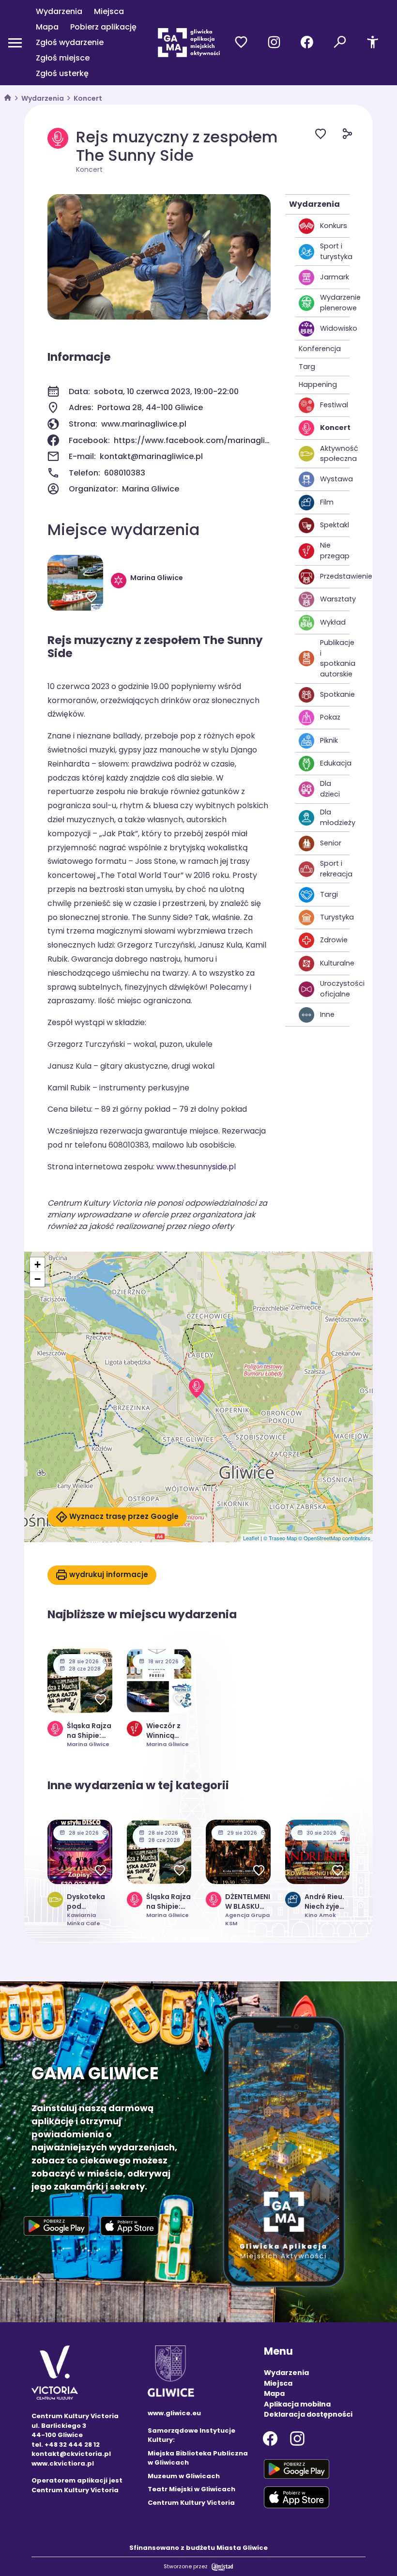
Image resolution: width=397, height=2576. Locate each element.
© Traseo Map (280, 1538)
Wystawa (335, 479)
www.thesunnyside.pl (196, 1167)
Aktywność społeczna (335, 454)
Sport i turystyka (335, 251)
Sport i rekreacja (335, 869)
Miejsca (109, 11)
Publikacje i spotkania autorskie (335, 658)
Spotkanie (335, 694)
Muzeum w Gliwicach (184, 2476)
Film (327, 502)
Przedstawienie (335, 576)
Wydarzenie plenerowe (335, 303)
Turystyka (335, 917)
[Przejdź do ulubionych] (241, 43)
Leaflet (251, 1538)
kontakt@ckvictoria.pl (71, 2454)
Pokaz (330, 717)
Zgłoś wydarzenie (70, 42)
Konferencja (320, 349)
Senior (331, 843)
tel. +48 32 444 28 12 (66, 2445)
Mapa (47, 27)
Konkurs (334, 226)
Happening (318, 384)
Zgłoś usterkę (62, 73)
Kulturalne (335, 963)
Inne (327, 1014)
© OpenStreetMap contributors (334, 1538)
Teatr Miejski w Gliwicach (191, 2489)
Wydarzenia (59, 11)
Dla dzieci (330, 789)
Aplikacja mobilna (297, 2404)
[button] (197, 1388)
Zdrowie (334, 940)
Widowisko (335, 328)
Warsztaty (335, 599)
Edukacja (335, 763)
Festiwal (334, 405)
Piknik (329, 740)
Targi (329, 894)
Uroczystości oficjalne (335, 989)
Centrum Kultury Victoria (191, 2503)
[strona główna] (8, 99)
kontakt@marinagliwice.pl (151, 456)
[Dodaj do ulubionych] (328, 135)
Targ (307, 367)
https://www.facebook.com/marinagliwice (192, 440)
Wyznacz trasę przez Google (124, 1516)
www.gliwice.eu (174, 2413)
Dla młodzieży (335, 817)
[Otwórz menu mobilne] (15, 43)
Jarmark (335, 277)
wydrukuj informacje (109, 1574)
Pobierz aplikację (103, 27)
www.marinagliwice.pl (144, 424)
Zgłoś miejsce (63, 58)
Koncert (88, 98)
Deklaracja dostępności (308, 2414)
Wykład (333, 622)
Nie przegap (335, 551)
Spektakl (335, 525)
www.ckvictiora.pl (63, 2463)
